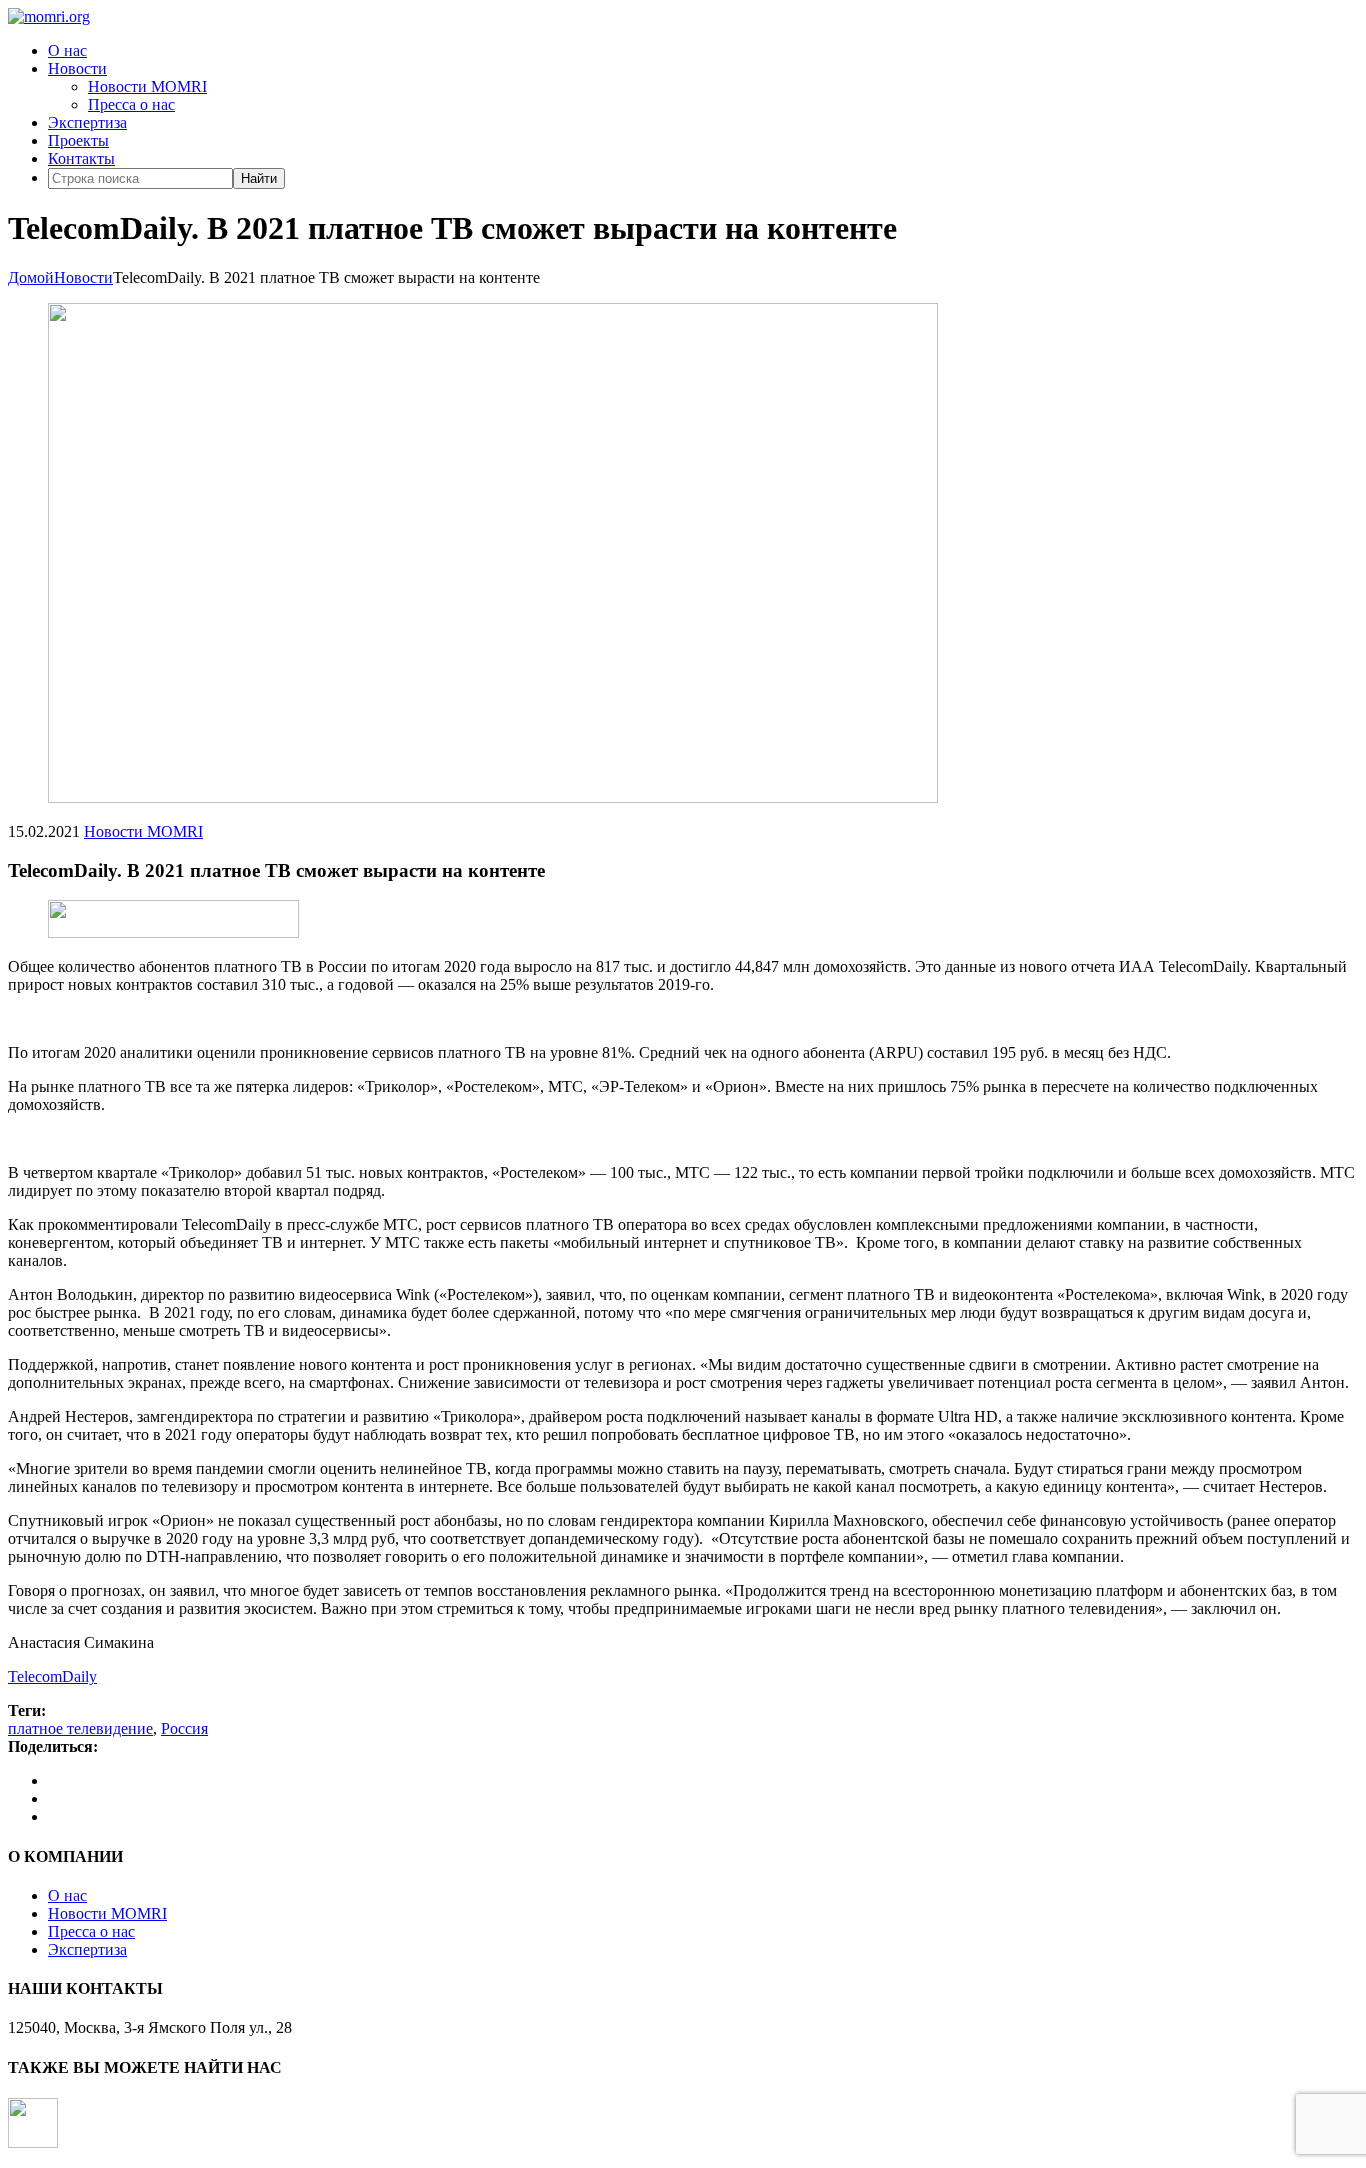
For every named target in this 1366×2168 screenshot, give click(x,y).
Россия (184, 1728)
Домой (31, 277)
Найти (259, 178)
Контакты (81, 158)
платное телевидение (80, 1728)
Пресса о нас (131, 104)
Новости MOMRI (147, 86)
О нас (67, 50)
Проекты (78, 140)
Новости (77, 68)
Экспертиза (87, 122)
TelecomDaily (52, 1676)
